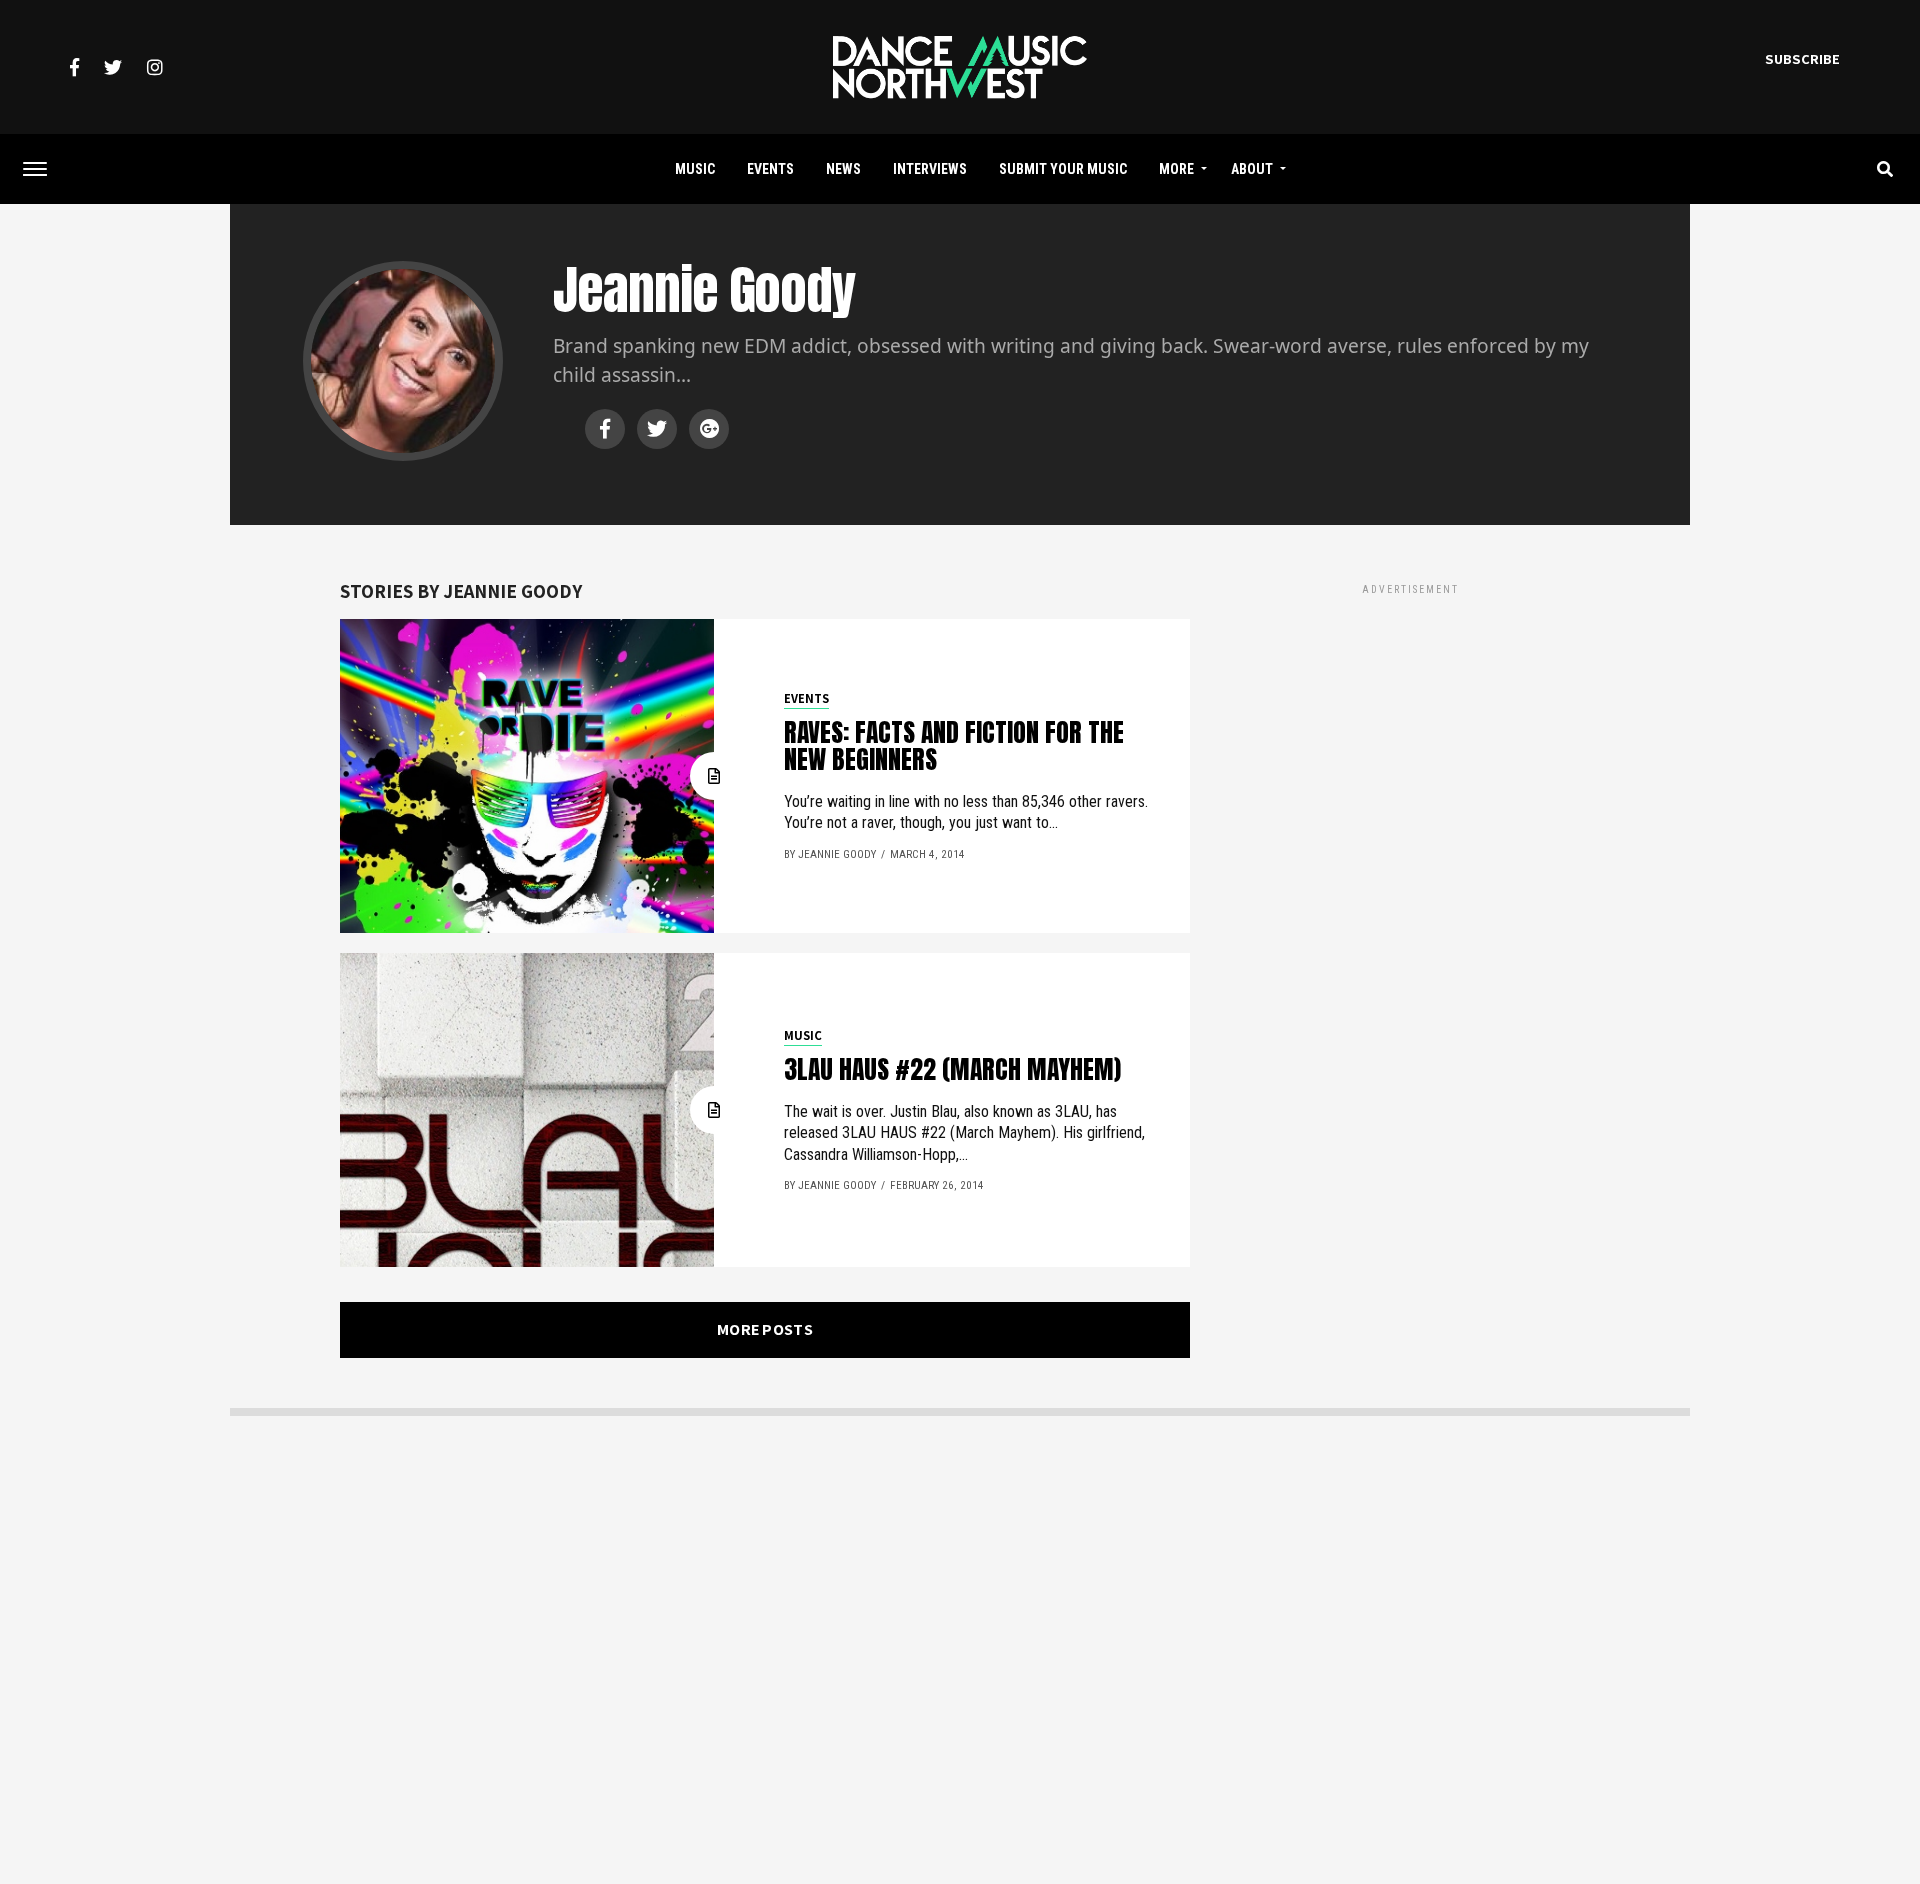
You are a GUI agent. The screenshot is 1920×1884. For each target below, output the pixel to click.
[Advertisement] (1410, 739)
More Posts (765, 1329)
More (1176, 169)
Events (770, 169)
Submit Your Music (1063, 169)
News (843, 169)
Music (695, 169)
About (1252, 169)
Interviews (930, 169)
